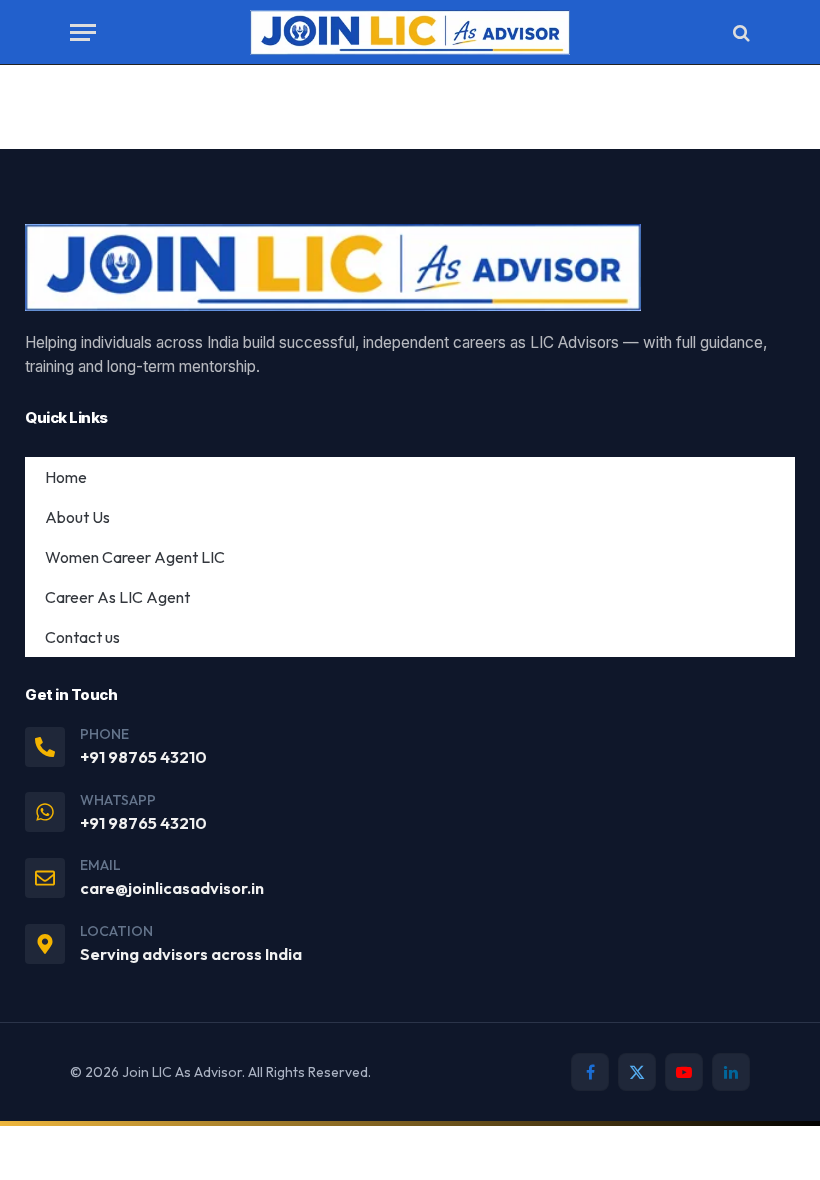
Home (66, 477)
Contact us (82, 637)
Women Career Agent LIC (135, 557)
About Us (77, 517)
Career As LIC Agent (117, 597)
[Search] (739, 32)
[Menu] (83, 32)
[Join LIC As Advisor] (410, 32)
